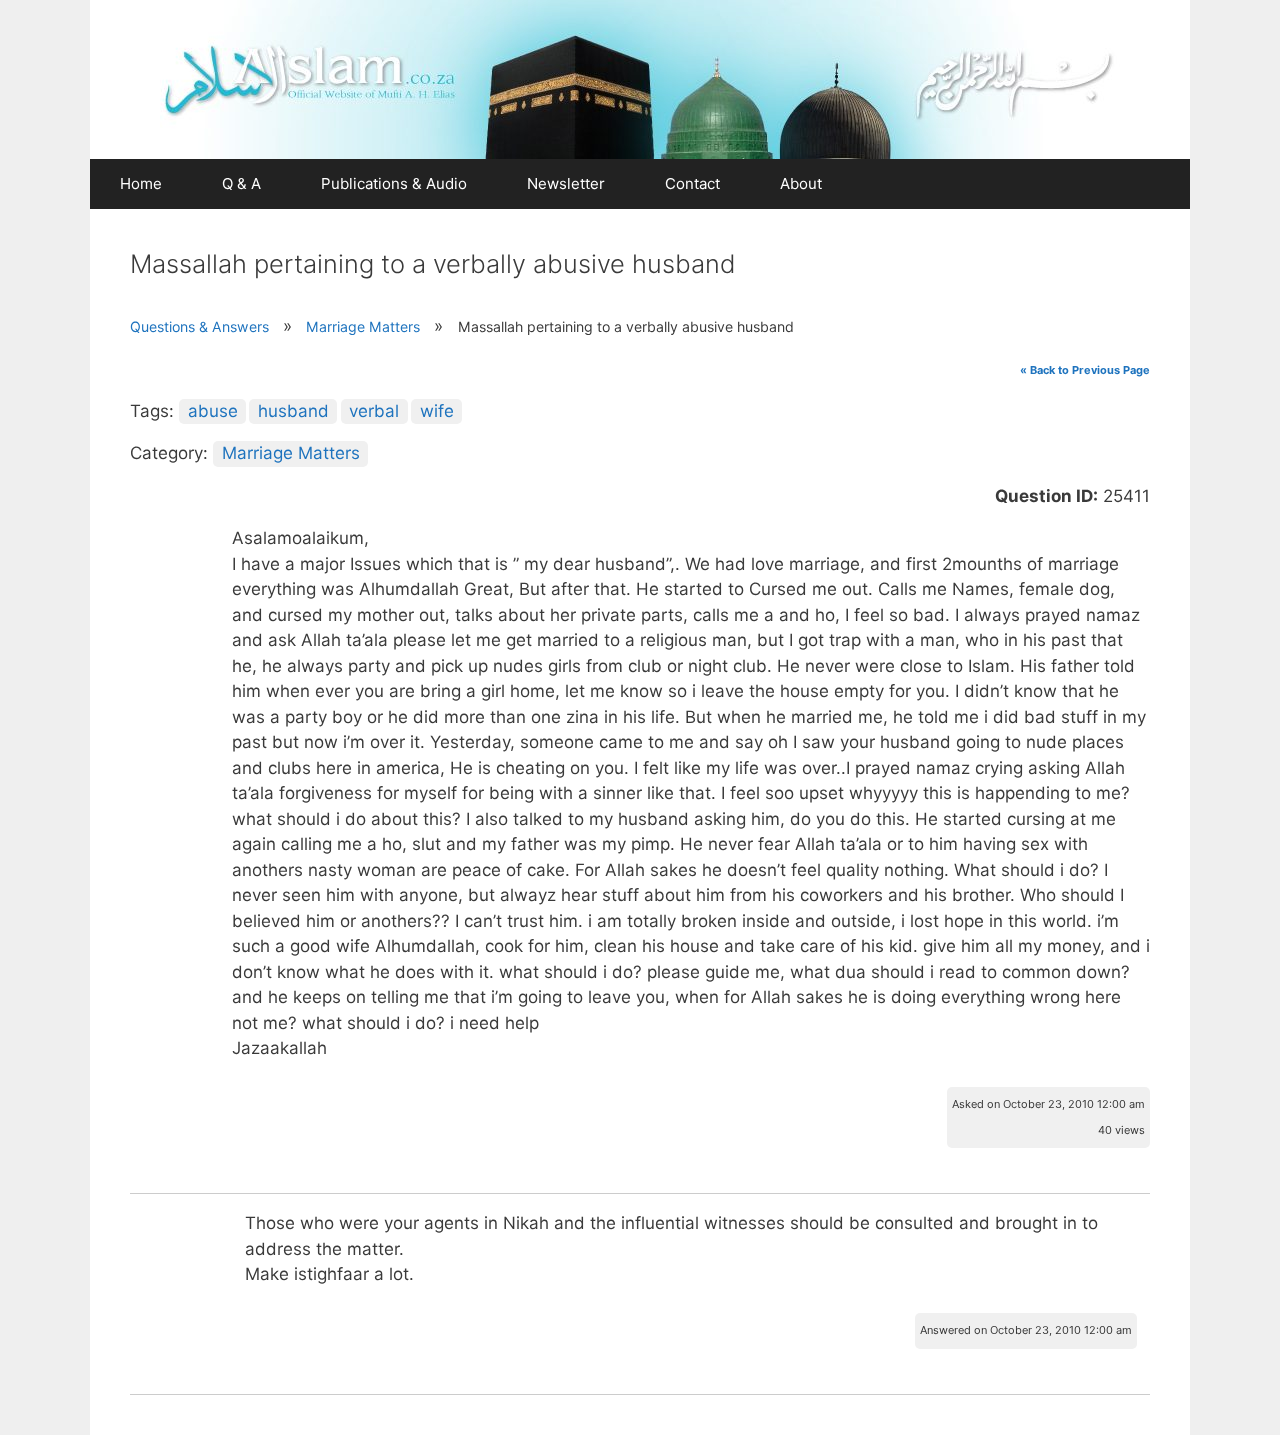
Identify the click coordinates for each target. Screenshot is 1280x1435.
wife (437, 411)
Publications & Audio (394, 183)
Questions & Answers (199, 326)
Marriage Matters (363, 326)
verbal (374, 411)
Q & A (241, 183)
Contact (692, 183)
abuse (213, 411)
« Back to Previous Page (1085, 370)
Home (141, 183)
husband (293, 411)
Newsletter (566, 183)
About (801, 183)
